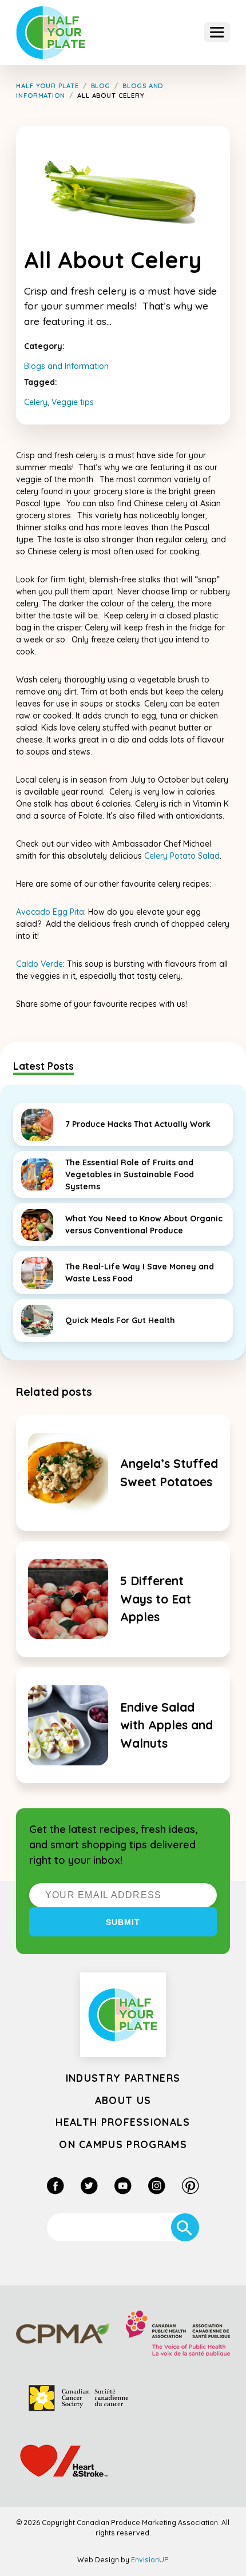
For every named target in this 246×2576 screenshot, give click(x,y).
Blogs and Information (66, 366)
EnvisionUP (150, 2560)
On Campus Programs (123, 2144)
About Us (123, 2100)
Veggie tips (73, 402)
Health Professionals (123, 2122)
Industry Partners (123, 2078)
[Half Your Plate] (51, 33)
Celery (36, 402)
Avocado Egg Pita (50, 912)
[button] (217, 32)
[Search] (185, 2227)
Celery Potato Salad (182, 856)
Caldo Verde (39, 964)
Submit (123, 1922)
